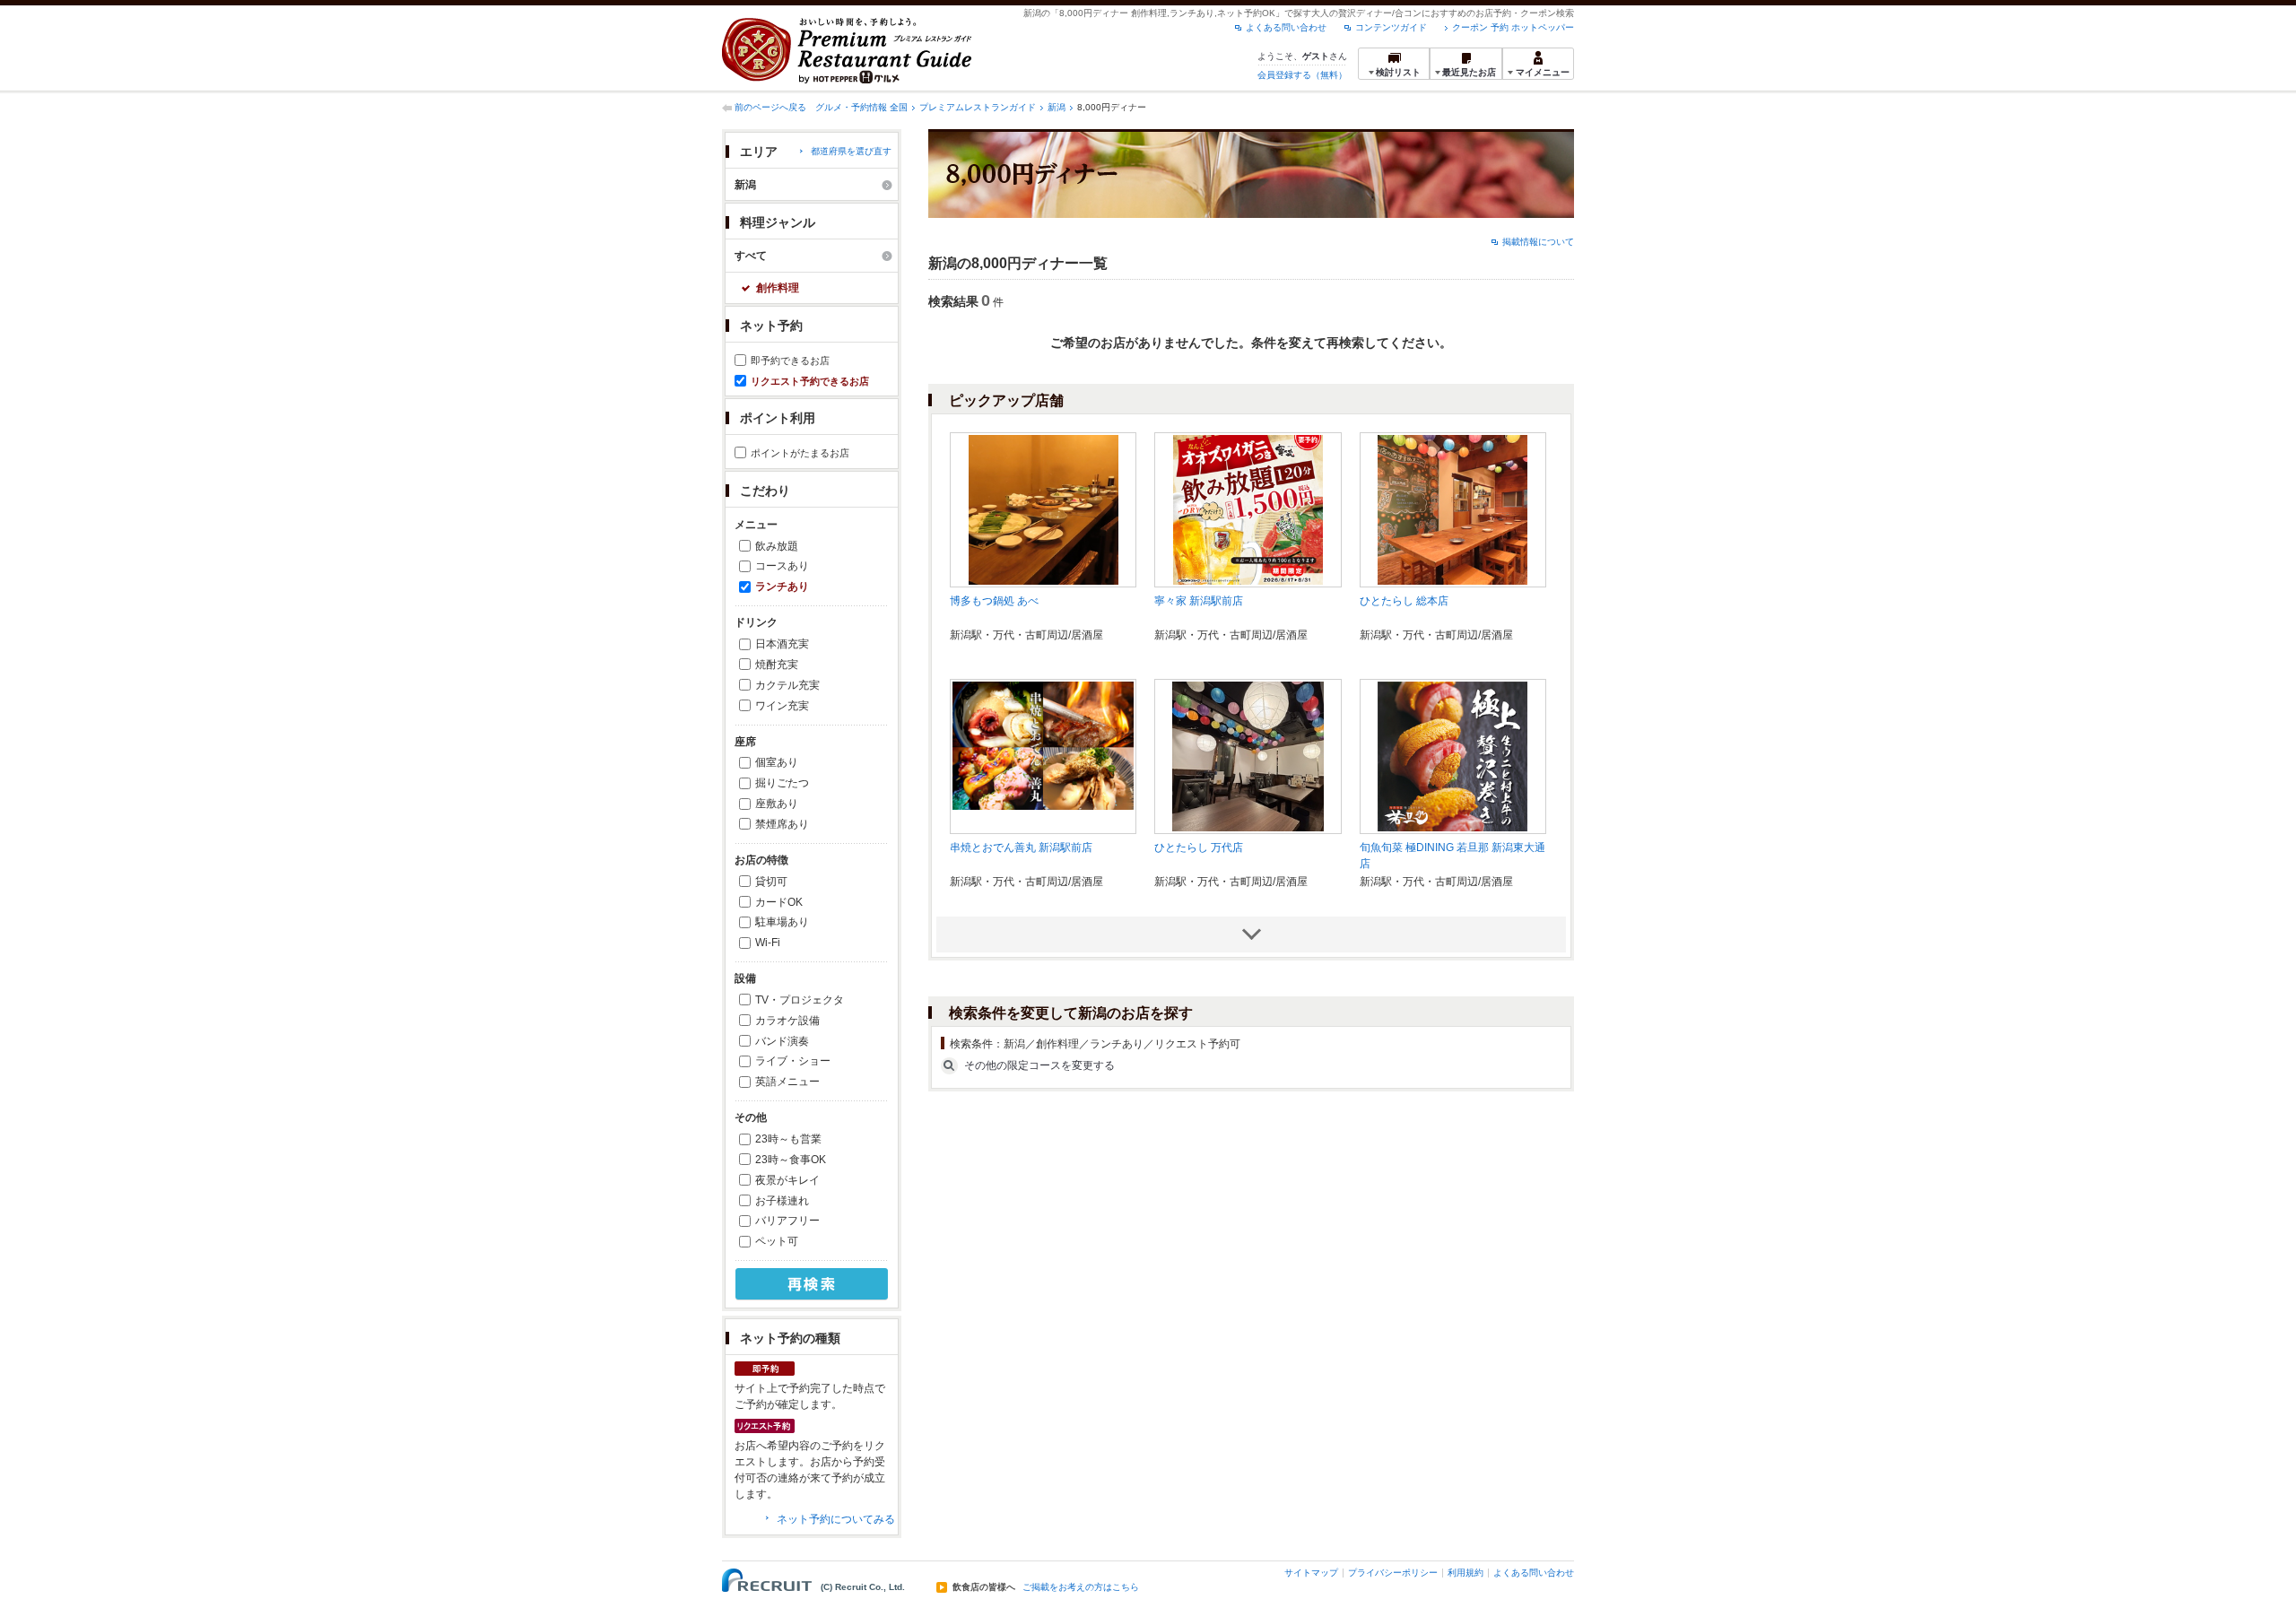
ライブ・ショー (793, 1061)
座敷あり (777, 804)
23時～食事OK (791, 1160)
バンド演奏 (782, 1041)
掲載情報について (1538, 242)
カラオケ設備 (787, 1021)
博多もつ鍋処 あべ (994, 601)
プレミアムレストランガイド (978, 107)
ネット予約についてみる (836, 1519)
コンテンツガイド (1391, 27)
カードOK (779, 902)
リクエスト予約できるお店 (810, 381)
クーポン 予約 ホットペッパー (1513, 27)
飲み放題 (777, 546)
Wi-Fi (768, 943)
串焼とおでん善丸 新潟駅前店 (1021, 847)
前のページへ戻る (770, 107)
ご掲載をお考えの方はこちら (1081, 1587)
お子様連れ (782, 1201)
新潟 (1057, 107)
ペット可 (777, 1241)
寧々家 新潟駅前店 (1199, 601)
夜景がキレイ (787, 1180)
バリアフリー (787, 1221)
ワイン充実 (782, 706)
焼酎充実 (777, 665)
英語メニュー (787, 1082)
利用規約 (1465, 1573)
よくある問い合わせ (1286, 27)
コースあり (782, 566)
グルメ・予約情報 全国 (861, 107)
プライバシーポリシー (1393, 1573)
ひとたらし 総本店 (1404, 601)
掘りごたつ (782, 783)
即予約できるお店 (790, 361)
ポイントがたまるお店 (800, 453)
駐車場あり (782, 922)
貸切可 (771, 882)
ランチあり (782, 587)
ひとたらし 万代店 (1199, 847)
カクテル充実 (787, 685)
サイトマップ (1311, 1573)
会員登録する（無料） (1302, 75)
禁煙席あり (782, 824)
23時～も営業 (788, 1139)
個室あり (777, 762)
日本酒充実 (782, 644)
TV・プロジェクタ (800, 1000)
